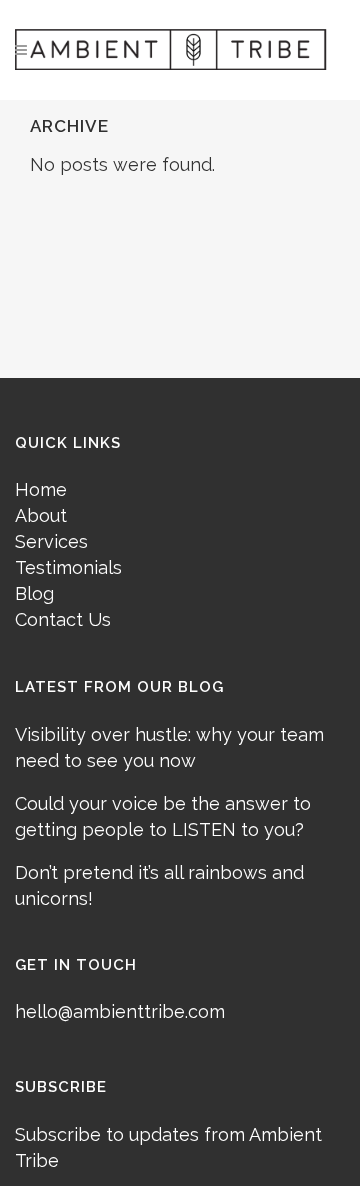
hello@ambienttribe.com (120, 1011)
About (41, 515)
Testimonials (68, 567)
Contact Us (63, 619)
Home (41, 489)
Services (51, 541)
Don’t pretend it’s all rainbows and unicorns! (159, 885)
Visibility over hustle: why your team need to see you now (169, 747)
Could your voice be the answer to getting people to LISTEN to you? (163, 816)
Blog (34, 593)
